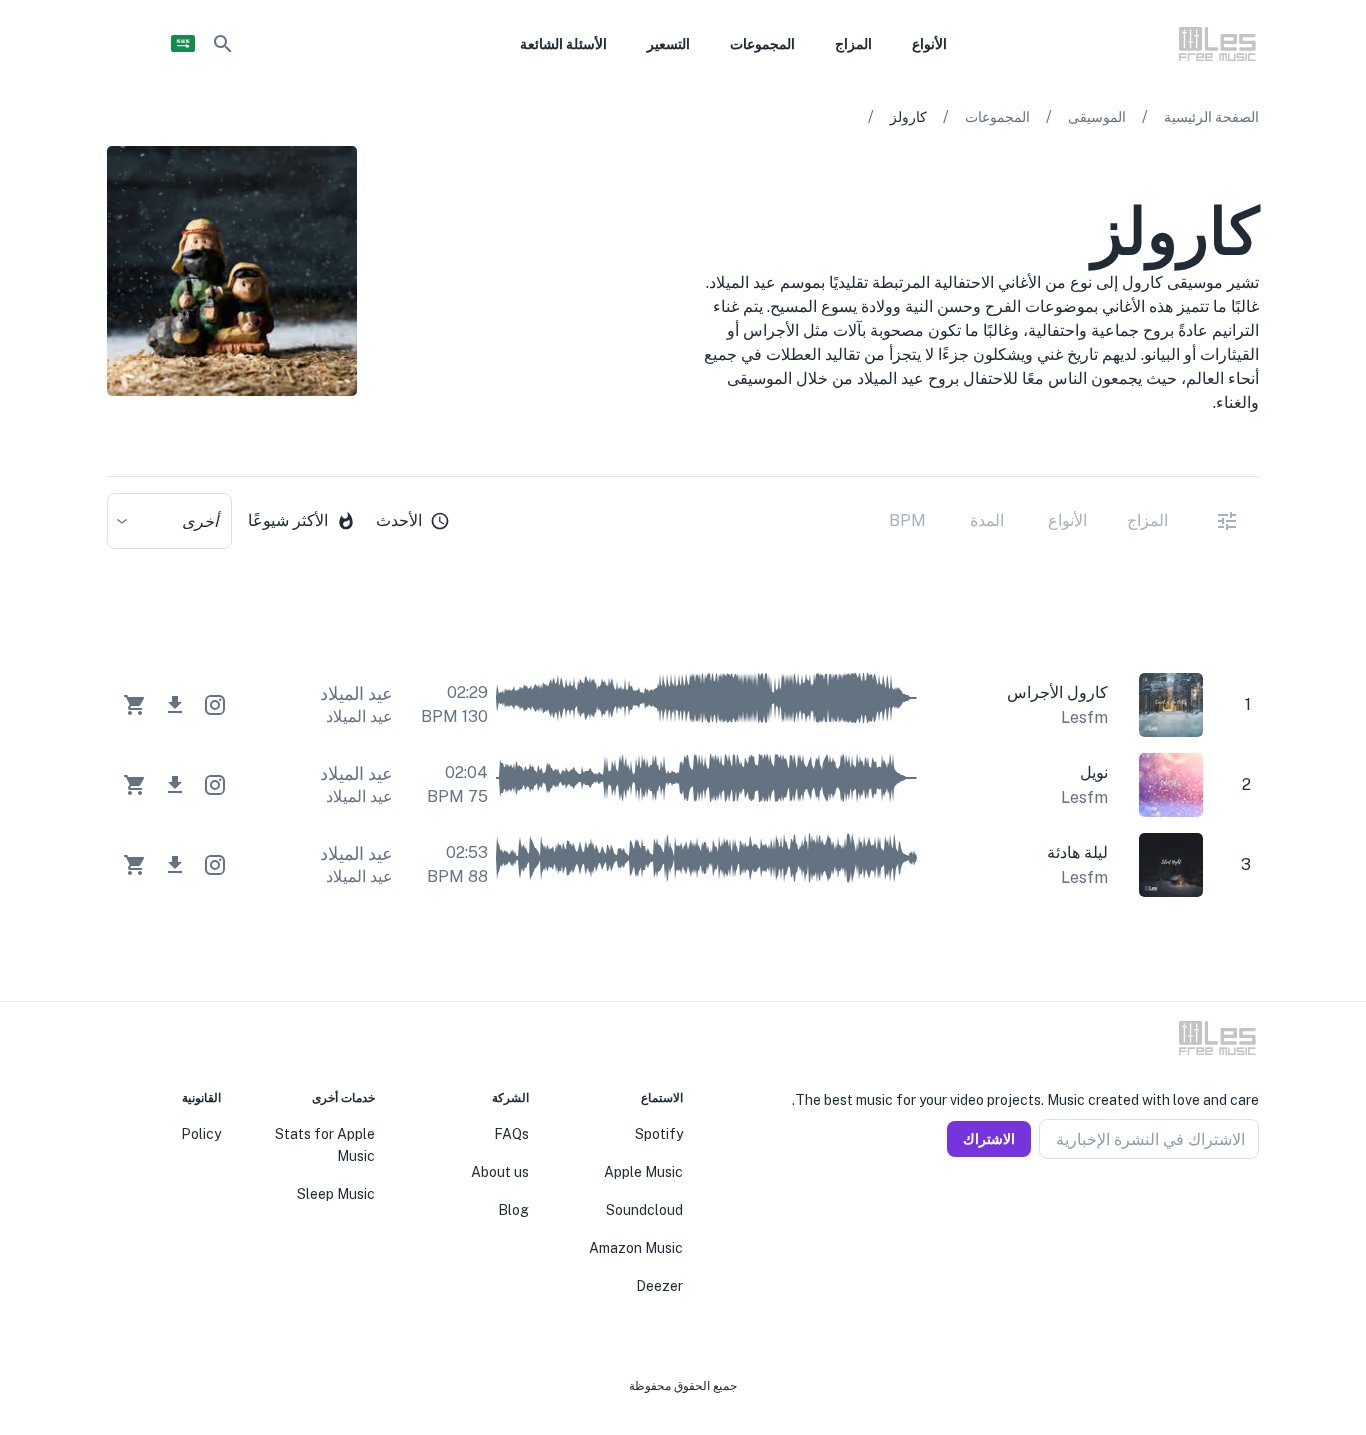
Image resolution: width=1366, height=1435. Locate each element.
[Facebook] (1251, 1207)
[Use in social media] (215, 705)
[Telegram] (1203, 1207)
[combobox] (169, 521)
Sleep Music (336, 1194)
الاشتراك (989, 1139)
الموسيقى (1097, 117)
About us (500, 1172)
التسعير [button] (668, 44)
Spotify (659, 1134)
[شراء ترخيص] (135, 705)
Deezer (659, 1286)
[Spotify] (119, 448)
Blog (513, 1210)
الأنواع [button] (929, 44)
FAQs (511, 1134)
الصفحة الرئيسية (1211, 117)
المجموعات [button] (762, 44)
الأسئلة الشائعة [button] (563, 44)
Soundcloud (644, 1210)
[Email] (1179, 1207)
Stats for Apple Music (325, 1145)
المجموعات (997, 117)
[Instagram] (1227, 1207)
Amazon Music (636, 1248)
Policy (201, 1134)
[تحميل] (175, 705)
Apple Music (643, 1172)
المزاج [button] (853, 44)
